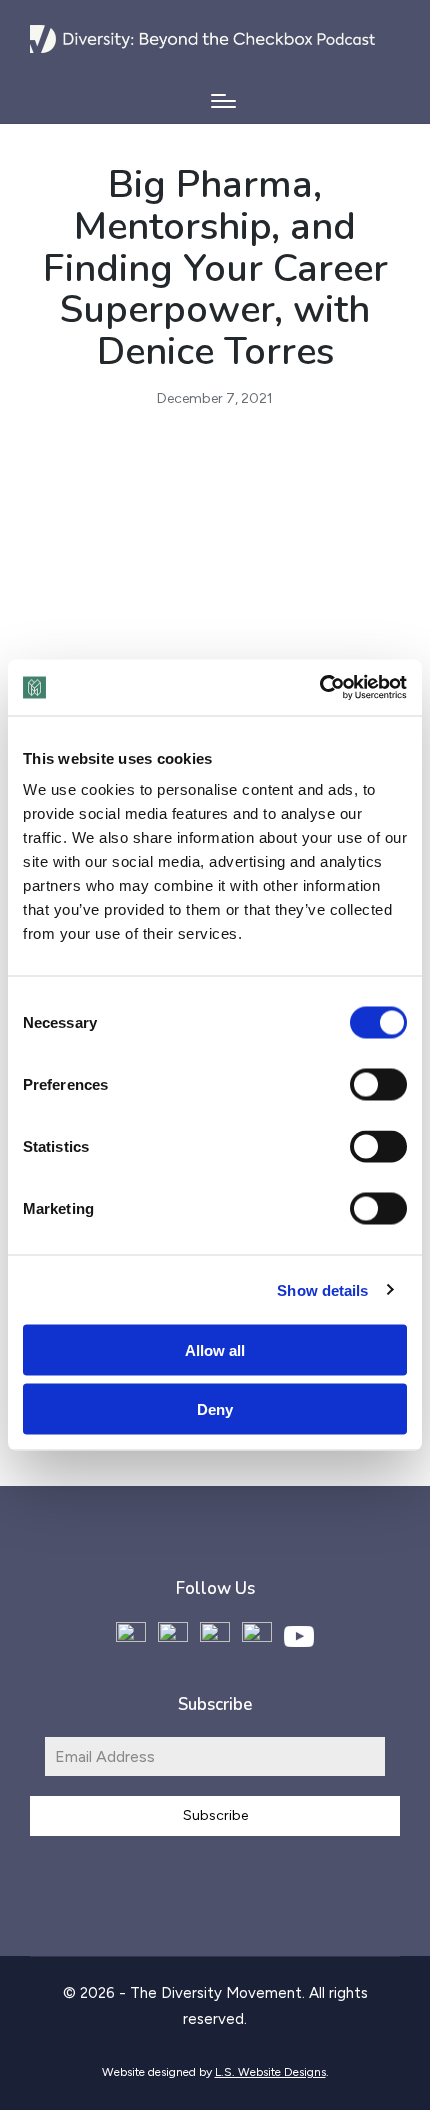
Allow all (215, 1350)
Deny (215, 1408)
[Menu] (223, 101)
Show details (322, 1289)
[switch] (378, 1085)
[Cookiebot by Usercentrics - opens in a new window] (319, 688)
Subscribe (215, 1815)
